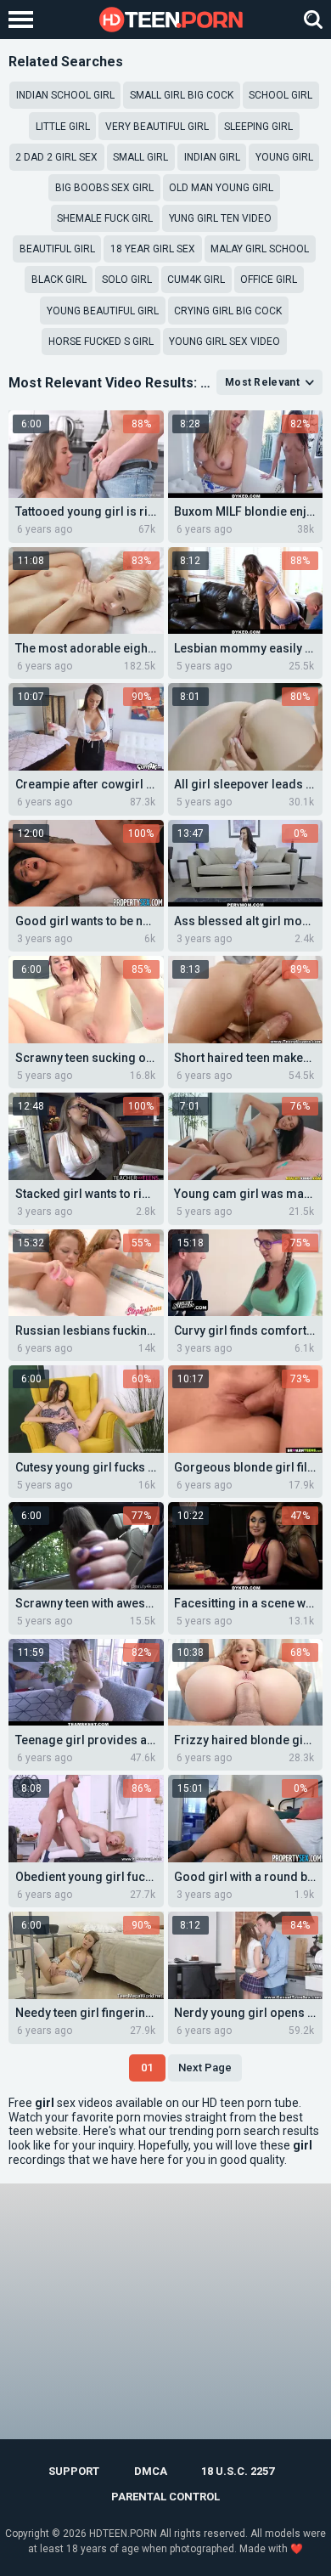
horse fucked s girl (101, 342)
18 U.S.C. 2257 (238, 2471)
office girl (269, 280)
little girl (63, 127)
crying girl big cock (228, 311)
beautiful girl (57, 249)
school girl (281, 95)
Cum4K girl (196, 280)
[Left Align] (25, 20)
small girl (140, 157)
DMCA (151, 2471)
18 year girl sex (153, 249)
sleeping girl (258, 127)
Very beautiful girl (157, 127)
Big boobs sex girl (104, 188)
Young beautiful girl (103, 311)
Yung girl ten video (220, 218)
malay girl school (260, 249)
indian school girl (65, 95)
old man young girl (221, 188)
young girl (284, 157)
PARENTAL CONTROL (165, 2497)
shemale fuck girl (105, 218)
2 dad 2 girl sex (56, 157)
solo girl (127, 280)
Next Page (205, 2068)
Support (74, 2471)
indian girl (212, 157)
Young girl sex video (224, 342)
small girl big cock (182, 95)
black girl (59, 280)
